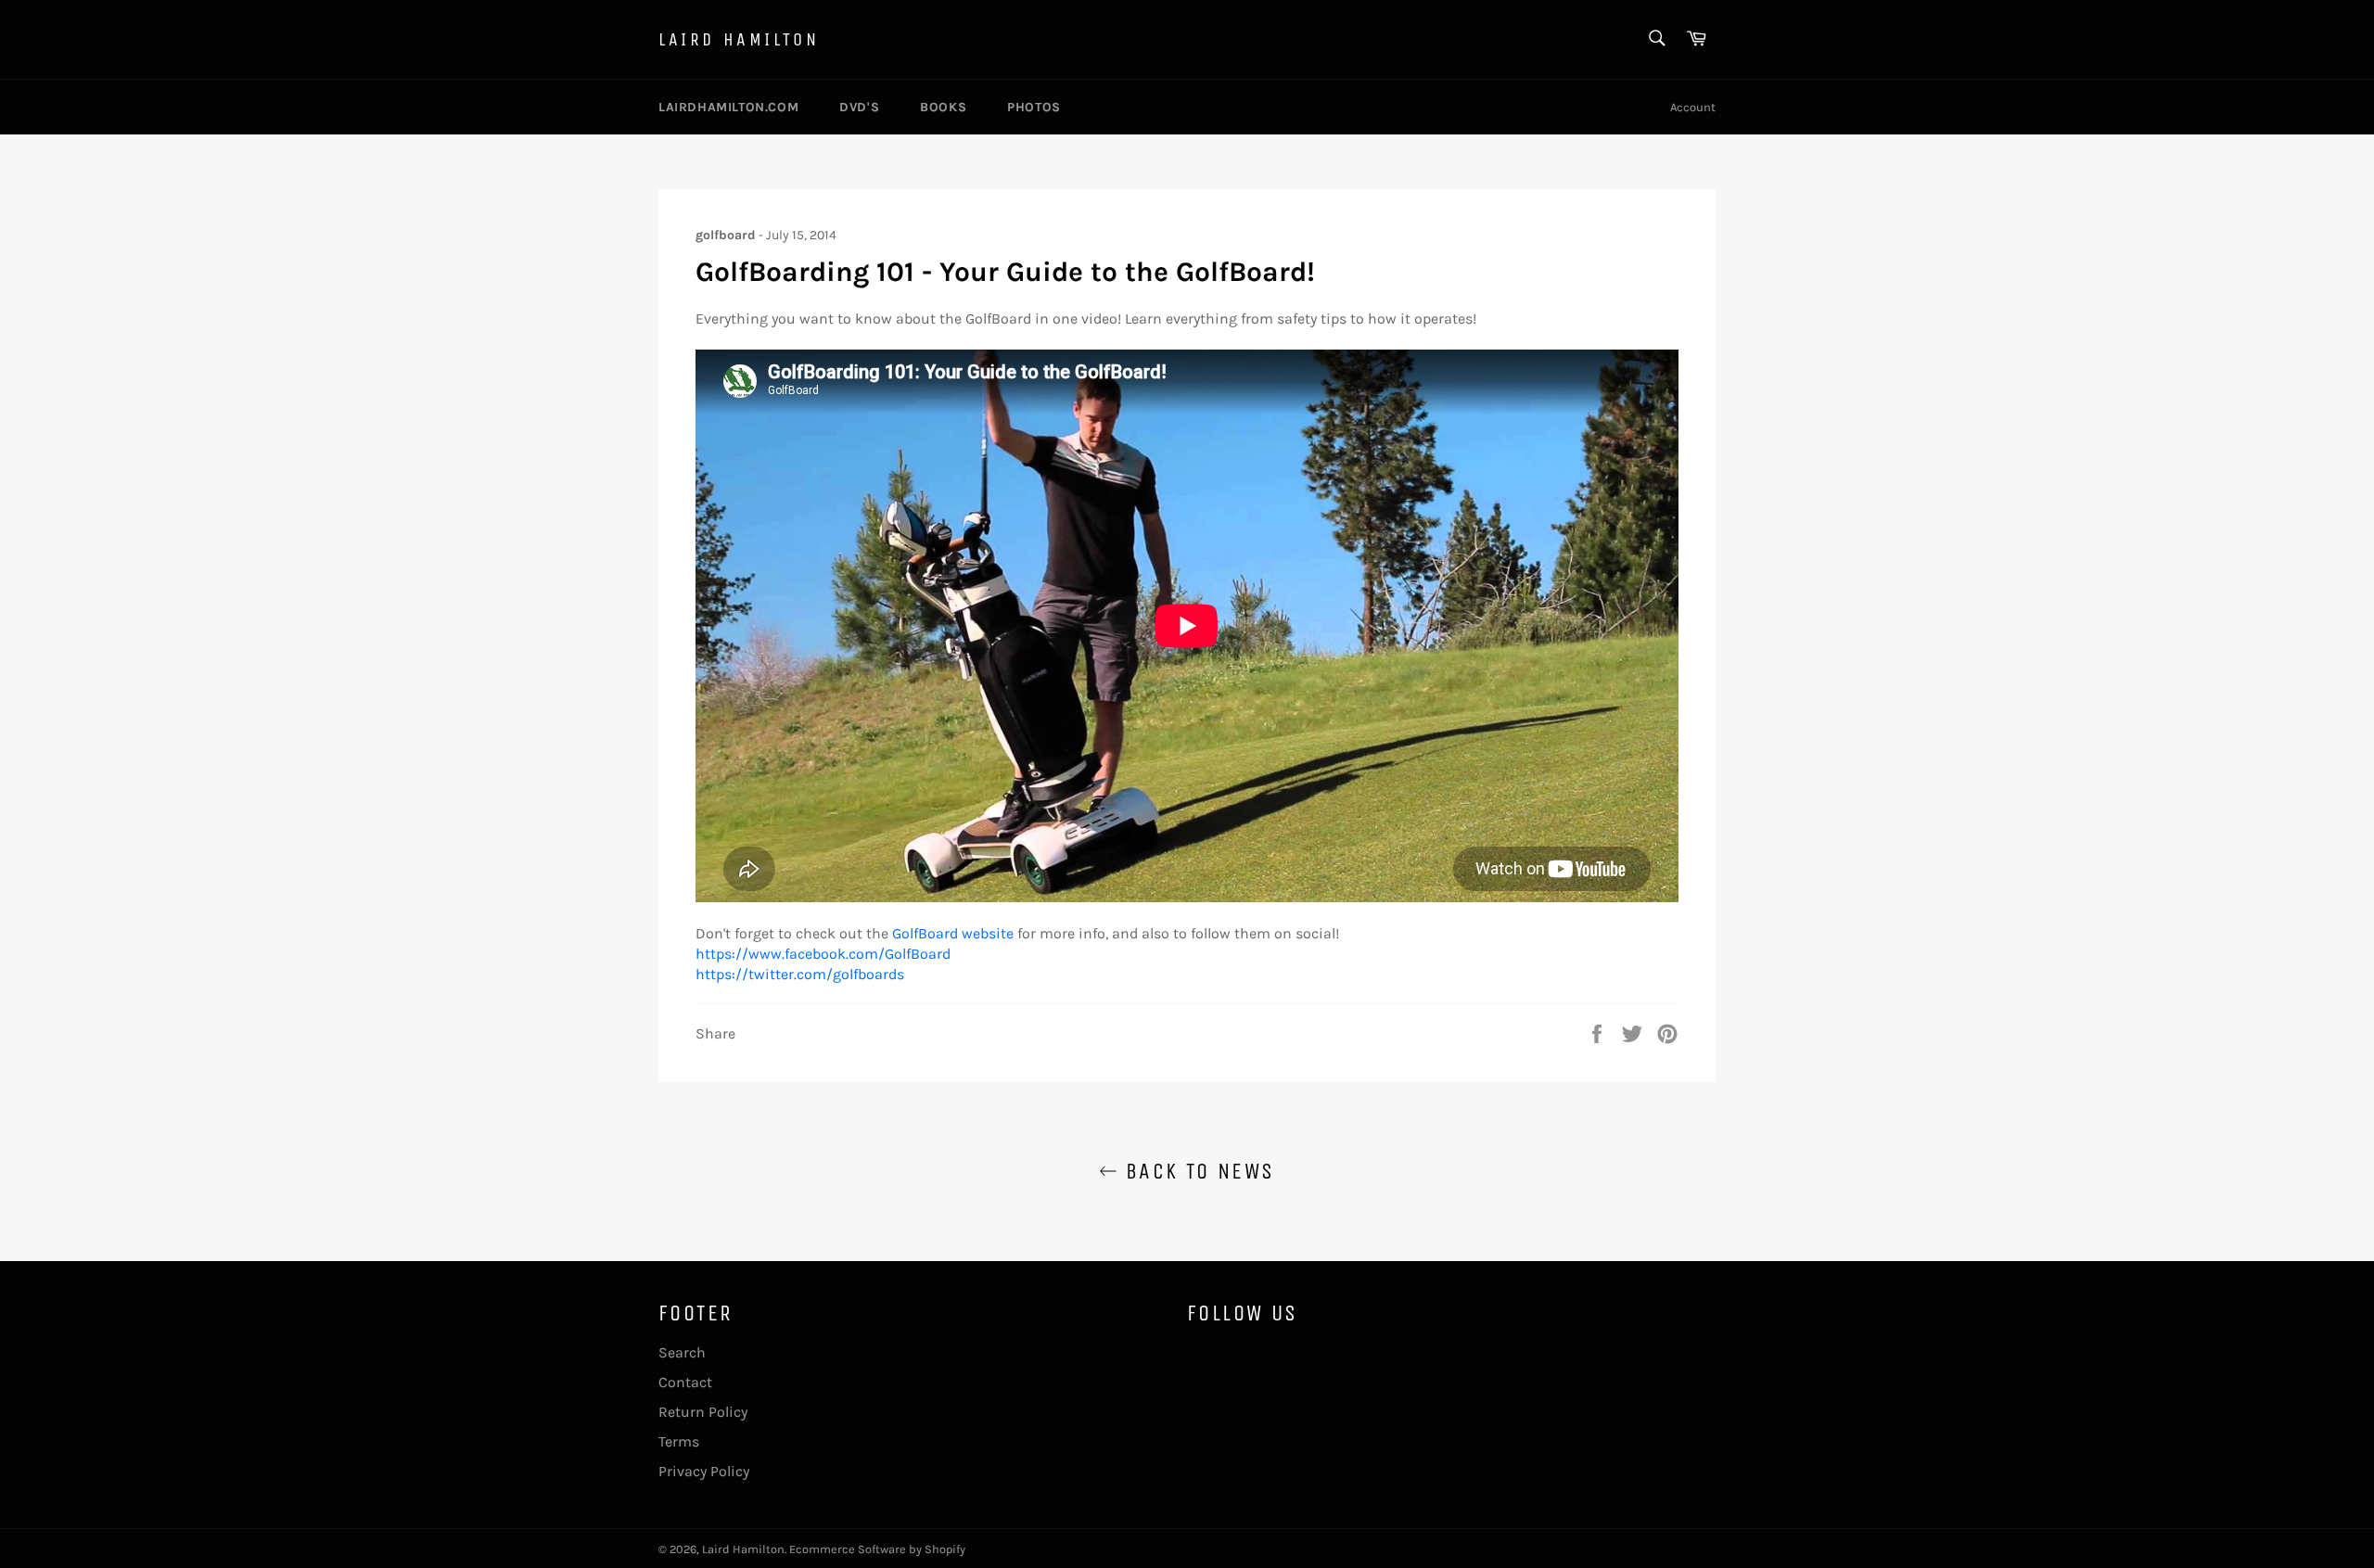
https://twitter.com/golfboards (800, 974)
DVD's (859, 107)
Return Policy (703, 1412)
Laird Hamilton (739, 39)
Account (1693, 107)
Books (943, 107)
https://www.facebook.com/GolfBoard (823, 954)
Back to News (1196, 1171)
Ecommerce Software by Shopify (877, 1549)
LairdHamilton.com (728, 107)
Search (682, 1352)
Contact (685, 1382)
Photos (1034, 107)
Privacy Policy (704, 1471)
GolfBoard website (953, 933)
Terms (679, 1441)
